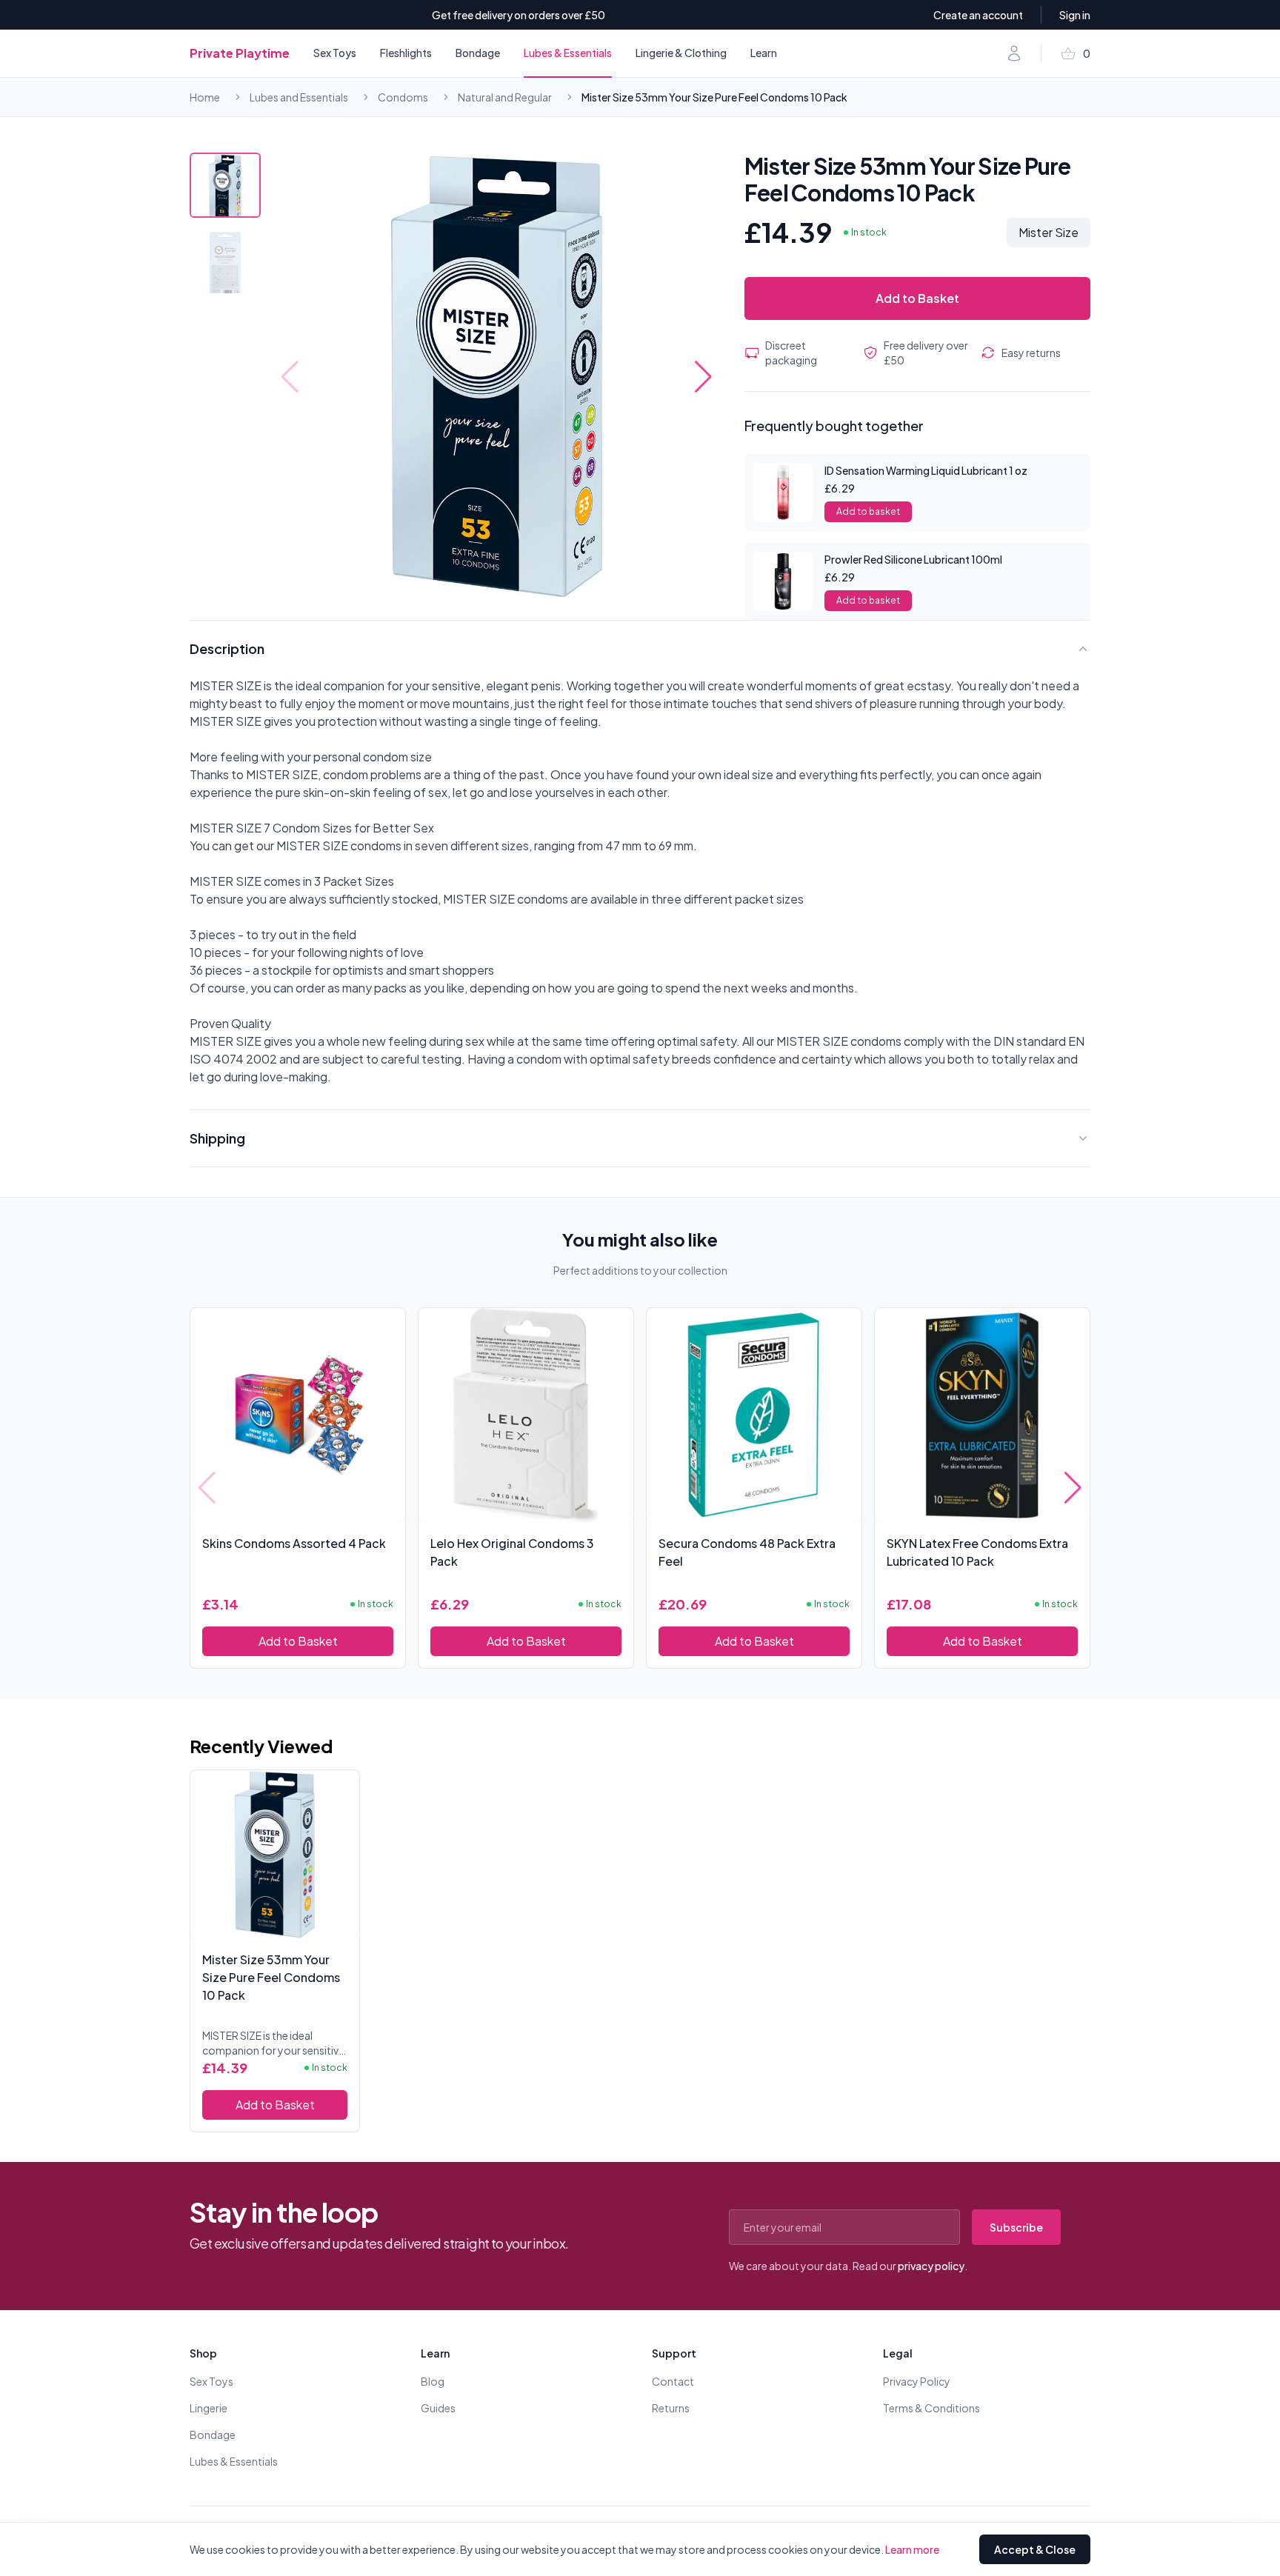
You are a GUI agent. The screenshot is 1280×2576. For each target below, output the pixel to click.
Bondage (478, 53)
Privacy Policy (917, 2381)
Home (205, 97)
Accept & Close (1035, 2549)
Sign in (1075, 15)
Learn (764, 53)
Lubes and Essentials (299, 97)
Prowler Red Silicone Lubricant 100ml (913, 559)
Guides (438, 2408)
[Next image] (703, 377)
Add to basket (868, 511)
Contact (673, 2381)
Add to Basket (917, 298)
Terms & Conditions (931, 2408)
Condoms (403, 97)
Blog (433, 2381)
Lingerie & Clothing (681, 53)
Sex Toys (335, 53)
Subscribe (1016, 2227)
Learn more (912, 2549)
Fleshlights (406, 53)
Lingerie (209, 2408)
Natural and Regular (505, 97)
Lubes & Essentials (568, 53)
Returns (671, 2408)
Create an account (978, 15)
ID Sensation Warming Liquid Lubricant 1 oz (926, 470)
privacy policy (931, 2266)
